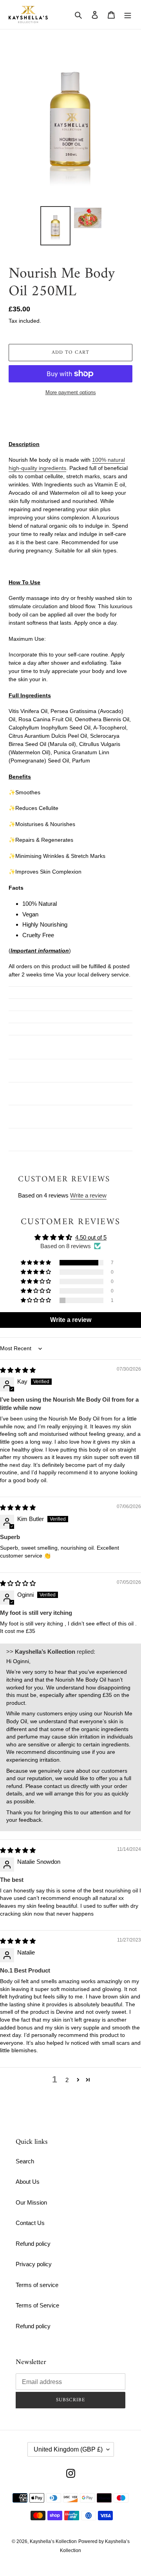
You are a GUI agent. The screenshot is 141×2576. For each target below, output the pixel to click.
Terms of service (37, 2285)
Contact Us (30, 2223)
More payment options (71, 392)
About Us (28, 2182)
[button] (36, 1263)
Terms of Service (37, 2305)
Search (25, 2161)
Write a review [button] (71, 1320)
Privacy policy (34, 2264)
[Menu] (128, 15)
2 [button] (67, 2080)
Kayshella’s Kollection (53, 2541)
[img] (18, 1370)
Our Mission (31, 2202)
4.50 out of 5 (91, 1237)
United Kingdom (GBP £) (68, 2449)
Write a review (88, 1195)
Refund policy (33, 2244)
